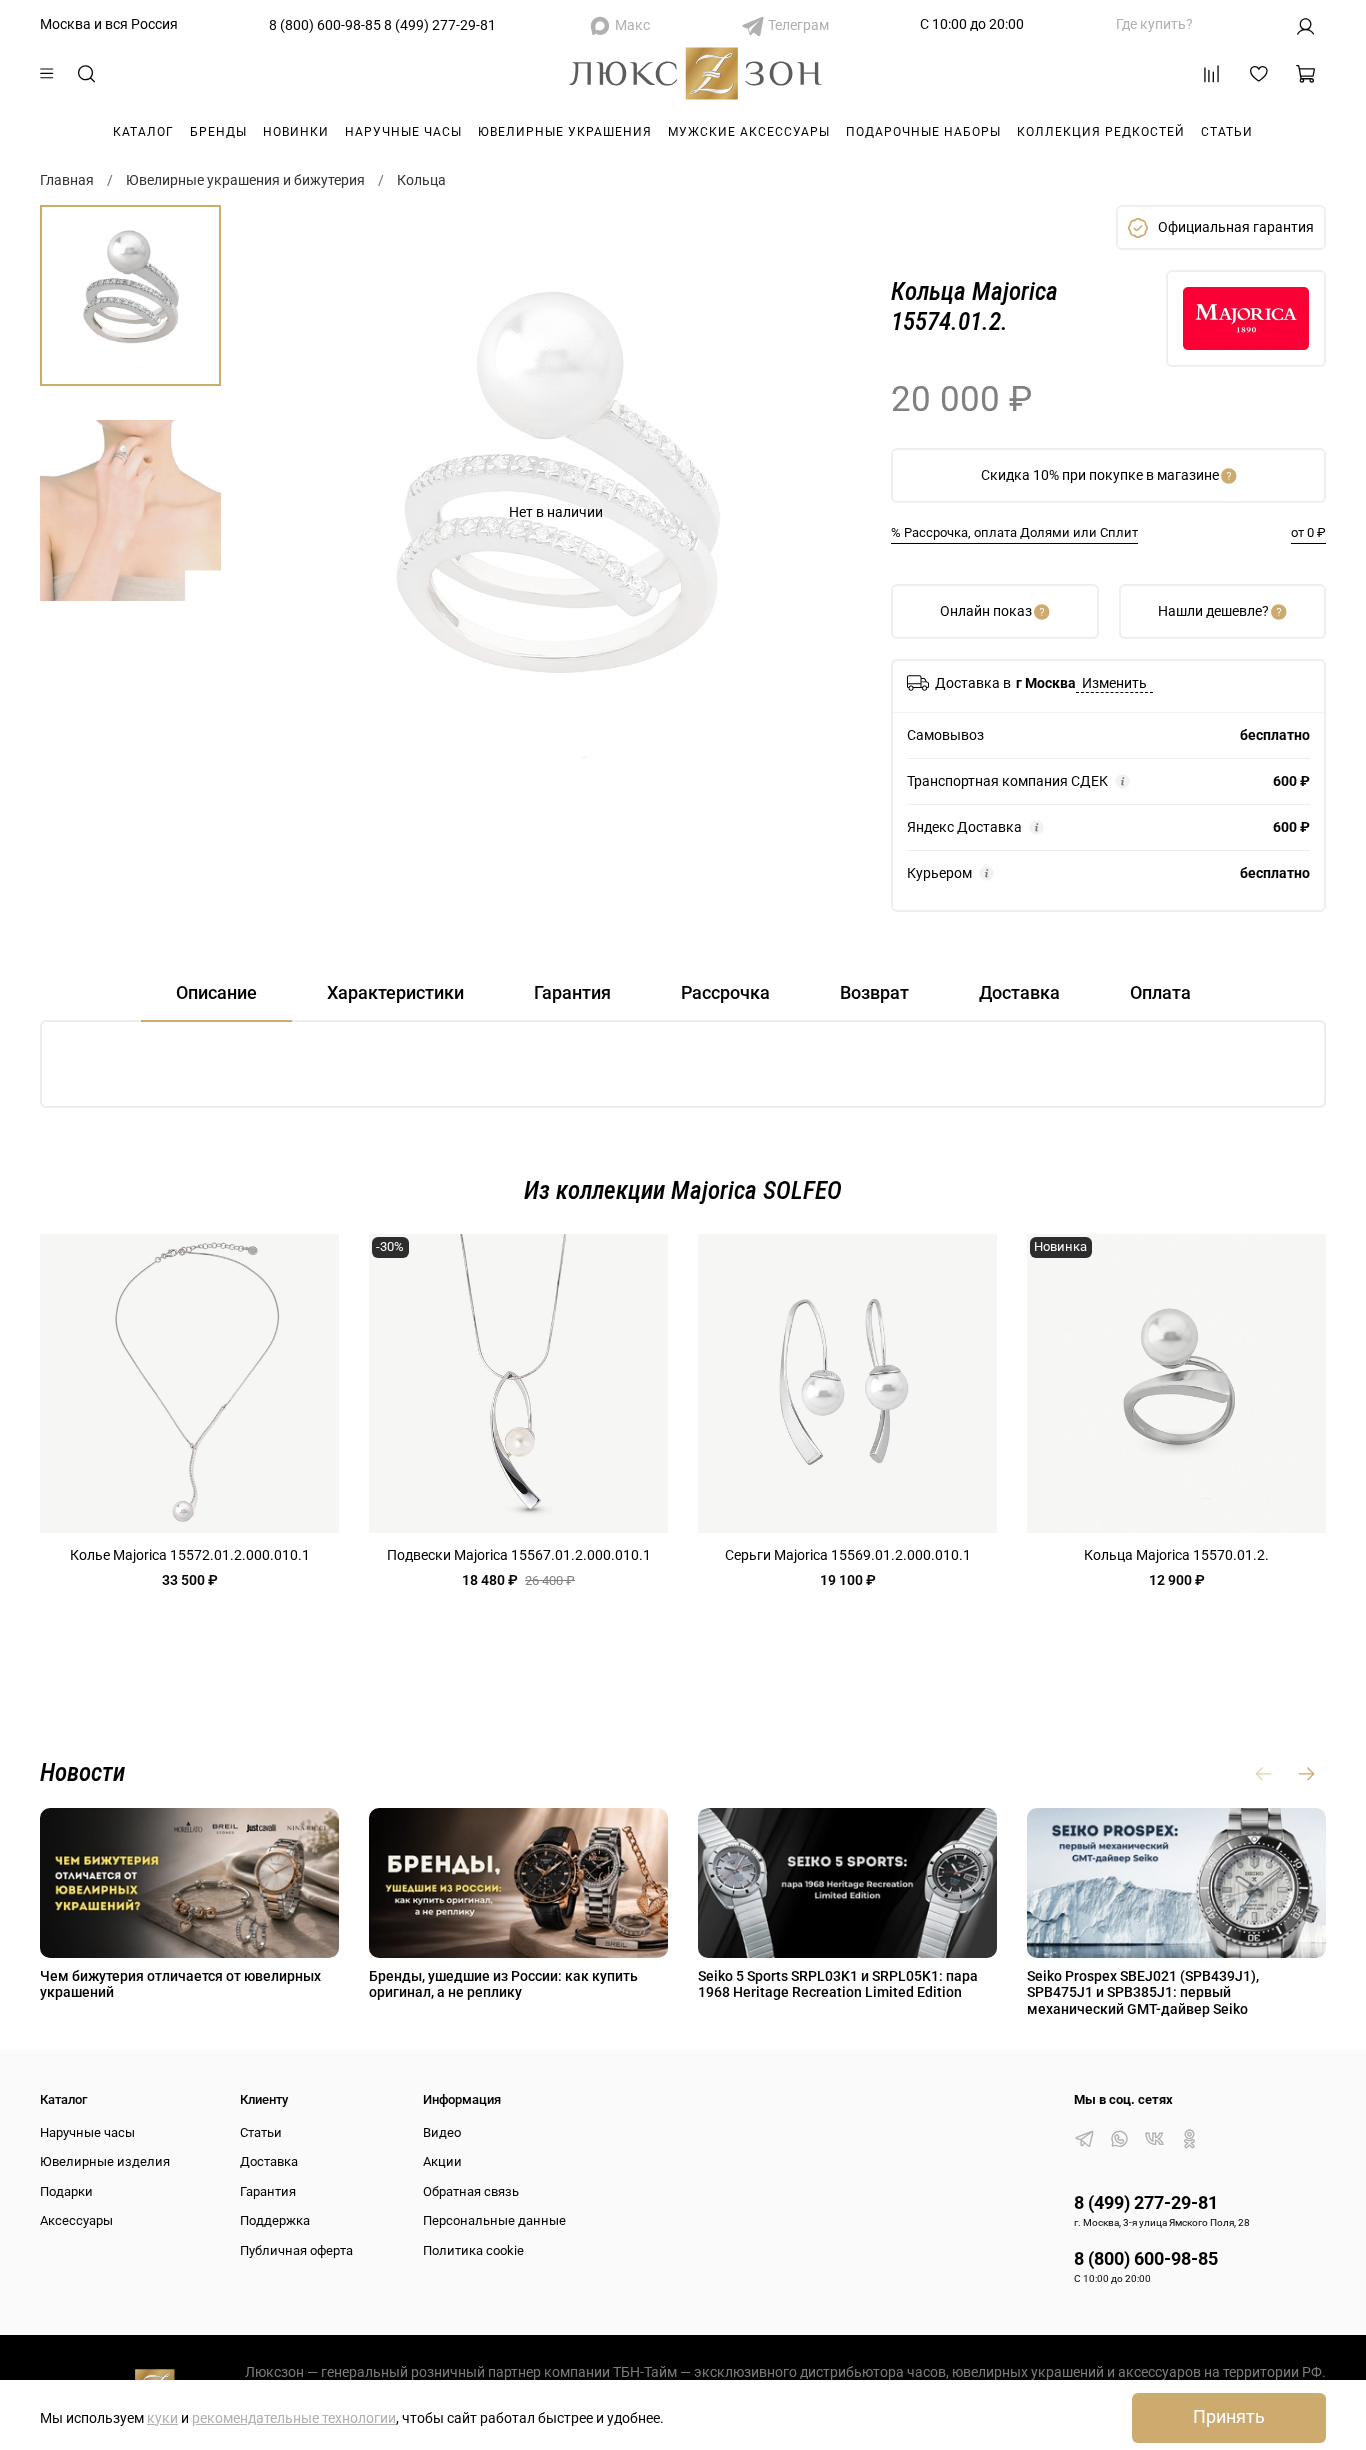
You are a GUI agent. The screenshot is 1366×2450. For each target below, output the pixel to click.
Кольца (421, 180)
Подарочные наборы (923, 132)
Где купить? (1154, 24)
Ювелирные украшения (565, 132)
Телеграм (798, 25)
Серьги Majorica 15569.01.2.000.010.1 (848, 1555)
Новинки (296, 132)
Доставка (269, 2161)
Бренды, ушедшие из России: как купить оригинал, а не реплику (503, 1983)
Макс (632, 25)
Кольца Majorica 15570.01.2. (1176, 1555)
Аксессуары (76, 2220)
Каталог (143, 132)
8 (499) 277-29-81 (440, 25)
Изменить (1114, 683)
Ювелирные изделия (105, 2161)
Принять (1229, 2417)
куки (162, 2418)
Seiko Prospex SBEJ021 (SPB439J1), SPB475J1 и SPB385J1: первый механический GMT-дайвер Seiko (1143, 1992)
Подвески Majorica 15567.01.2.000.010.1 (519, 1555)
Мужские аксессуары (749, 132)
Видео (442, 2132)
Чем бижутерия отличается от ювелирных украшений (180, 1983)
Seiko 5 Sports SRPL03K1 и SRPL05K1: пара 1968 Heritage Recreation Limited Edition (838, 1983)
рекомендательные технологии (294, 2418)
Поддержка (275, 2220)
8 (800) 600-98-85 (325, 25)
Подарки (66, 2191)
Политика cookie (473, 2250)
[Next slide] (828, 512)
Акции (442, 2161)
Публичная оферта (296, 2250)
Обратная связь (471, 2191)
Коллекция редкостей (1101, 132)
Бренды (218, 132)
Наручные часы (403, 132)
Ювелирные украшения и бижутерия (245, 180)
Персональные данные (494, 2220)
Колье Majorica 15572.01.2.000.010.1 (190, 1555)
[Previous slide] (284, 512)
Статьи (1227, 132)
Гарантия (268, 2191)
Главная (67, 180)
